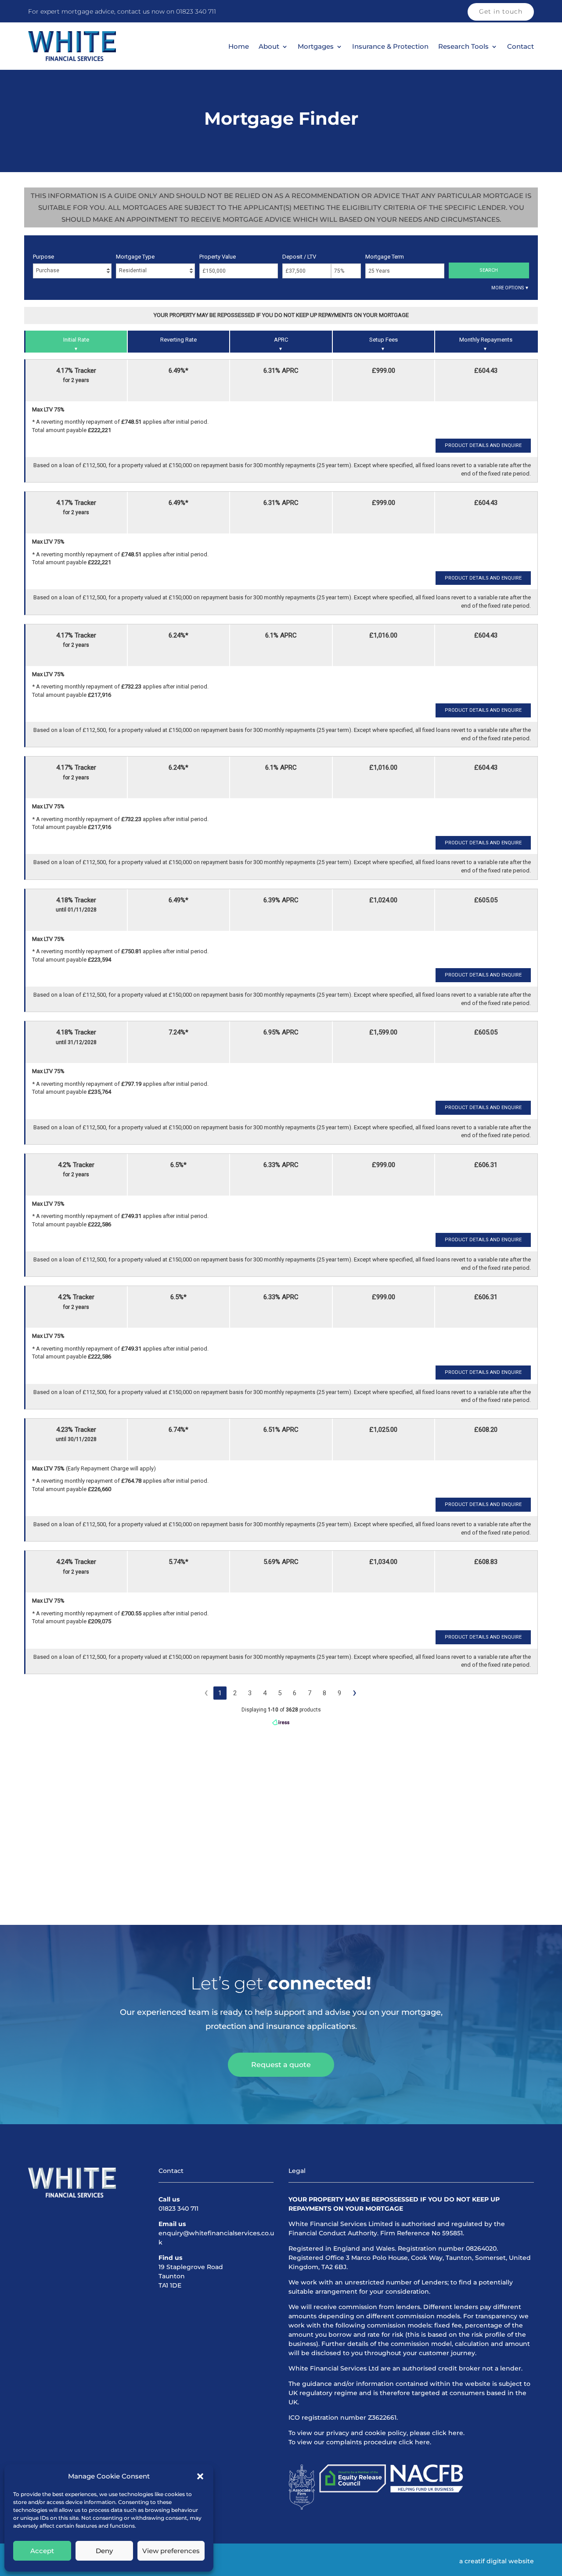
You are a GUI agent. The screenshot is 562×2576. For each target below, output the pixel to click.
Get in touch (501, 11)
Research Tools (463, 47)
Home (239, 47)
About (269, 47)
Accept (42, 2551)
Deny (104, 2551)
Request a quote (281, 2065)
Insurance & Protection (390, 47)
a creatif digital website (497, 2561)
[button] (200, 2476)
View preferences (171, 2551)
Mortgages (316, 47)
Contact (521, 47)
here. (456, 2433)
